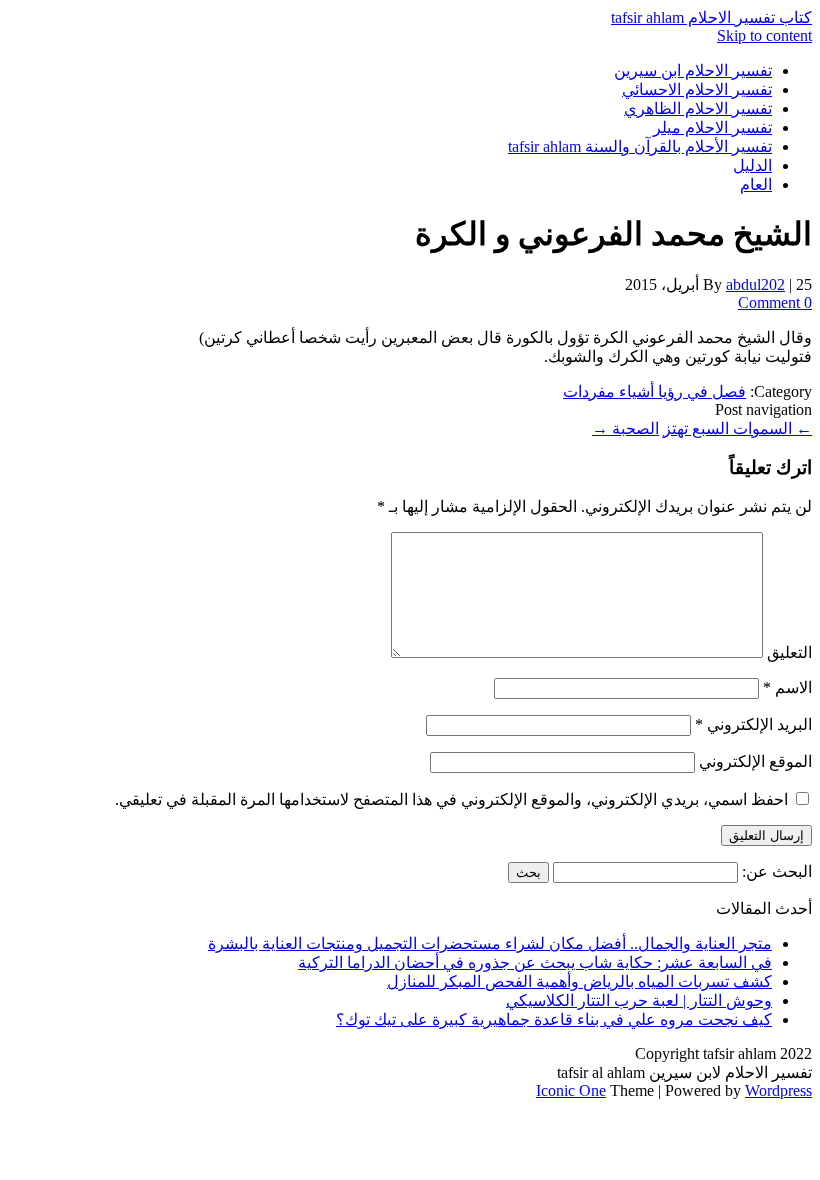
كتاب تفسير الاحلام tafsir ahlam (711, 17)
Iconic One (571, 1090)
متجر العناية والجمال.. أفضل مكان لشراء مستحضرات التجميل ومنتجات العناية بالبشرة (490, 943)
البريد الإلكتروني (753, 724)
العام (756, 184)
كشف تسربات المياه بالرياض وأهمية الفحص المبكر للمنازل (579, 981)
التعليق (789, 652)
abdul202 (755, 284)
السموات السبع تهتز (737, 428)
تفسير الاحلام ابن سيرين (693, 70)
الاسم (787, 687)
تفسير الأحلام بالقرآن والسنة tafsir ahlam (640, 146)
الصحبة (625, 428)
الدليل (752, 165)
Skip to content (764, 35)
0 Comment (775, 302)
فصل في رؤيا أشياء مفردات (654, 391)
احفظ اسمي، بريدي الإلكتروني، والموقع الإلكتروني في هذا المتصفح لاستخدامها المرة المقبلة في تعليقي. (451, 799)
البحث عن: (777, 871)
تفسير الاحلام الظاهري (698, 108)
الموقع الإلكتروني (755, 761)
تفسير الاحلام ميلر (712, 127)
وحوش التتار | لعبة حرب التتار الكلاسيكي (639, 1000)
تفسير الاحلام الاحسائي (697, 89)
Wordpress (778, 1090)
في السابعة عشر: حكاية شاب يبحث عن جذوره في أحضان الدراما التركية (535, 962)
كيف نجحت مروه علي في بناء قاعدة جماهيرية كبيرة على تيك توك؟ (554, 1019)
